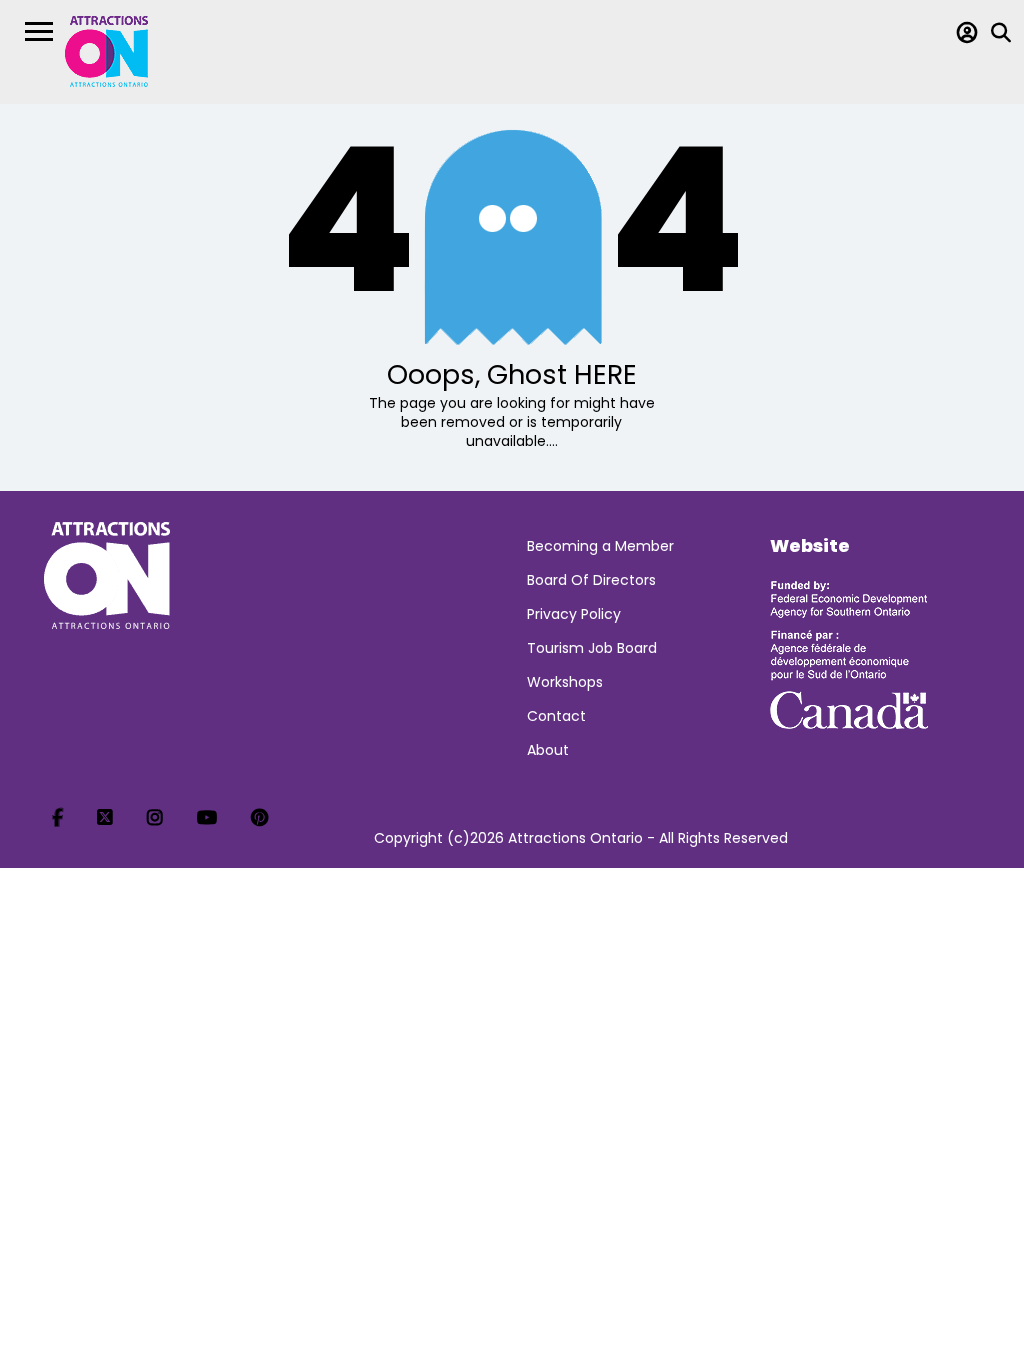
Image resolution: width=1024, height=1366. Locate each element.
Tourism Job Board (592, 648)
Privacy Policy (574, 614)
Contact (556, 716)
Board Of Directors (591, 580)
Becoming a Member (600, 546)
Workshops (565, 682)
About (548, 750)
